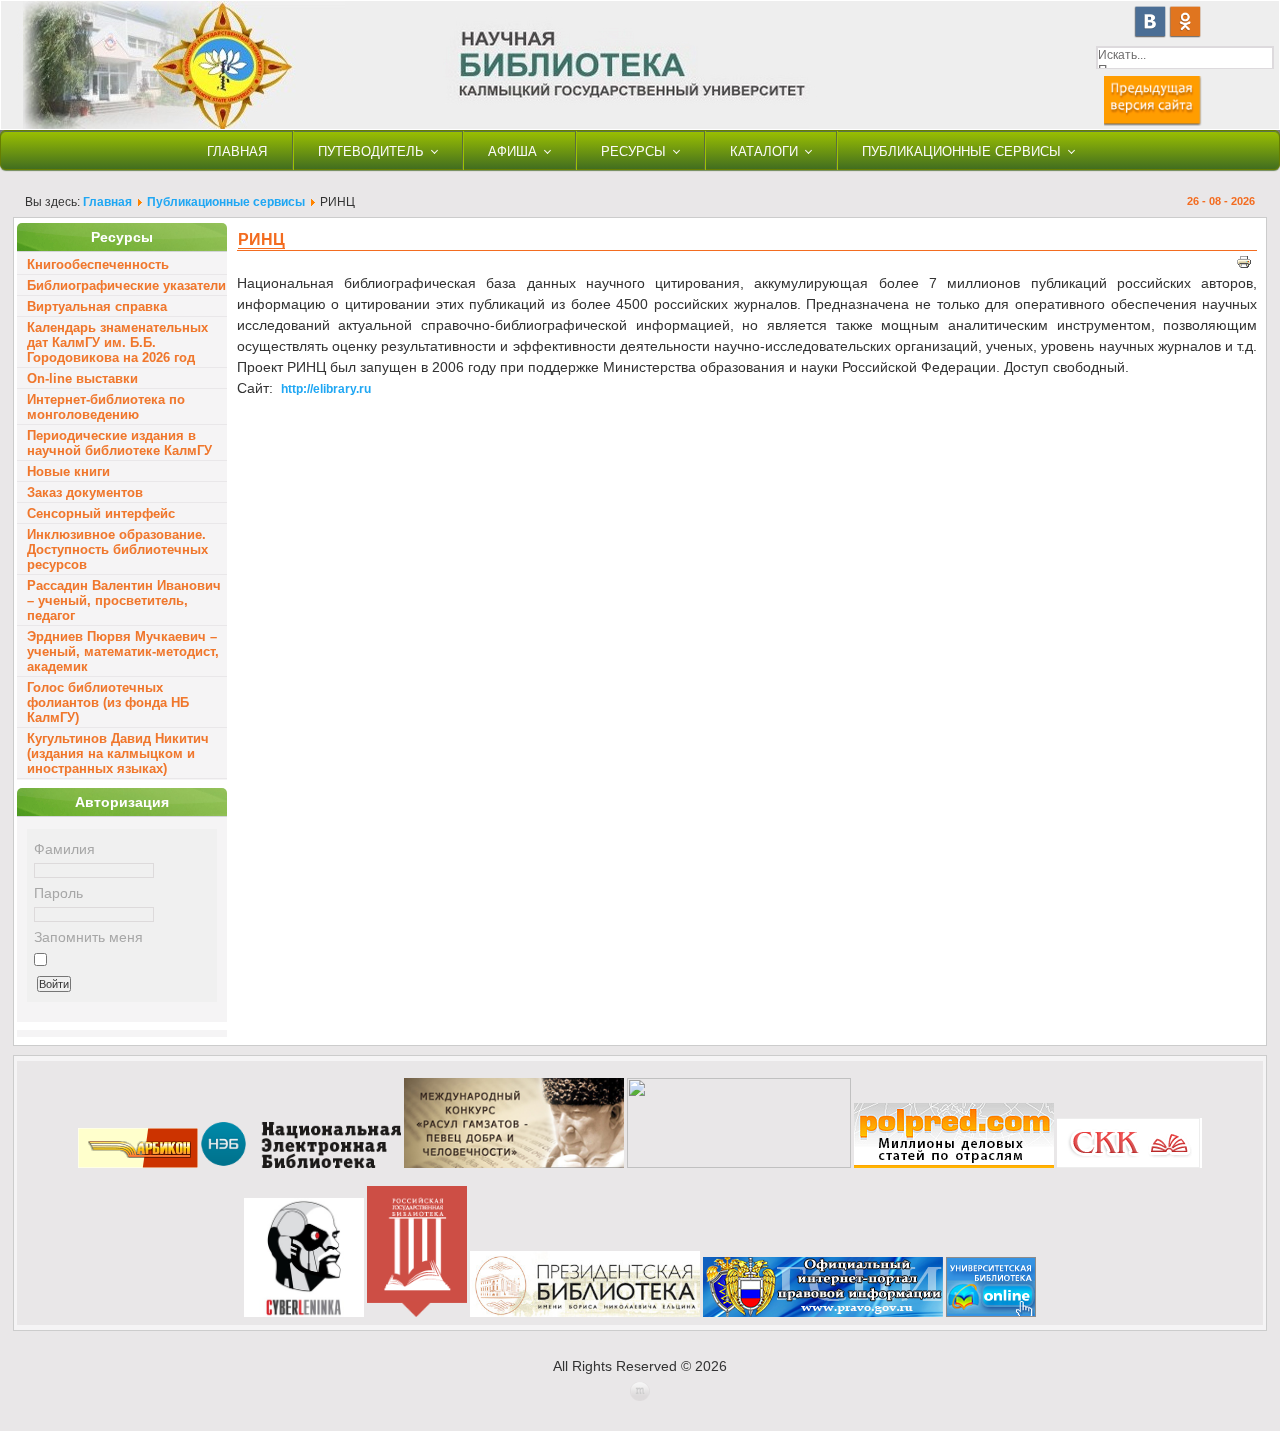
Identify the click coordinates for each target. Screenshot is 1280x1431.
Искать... (1122, 55)
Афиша (512, 151)
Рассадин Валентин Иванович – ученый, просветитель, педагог (124, 600)
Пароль (58, 893)
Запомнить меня (88, 937)
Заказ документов (85, 492)
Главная (237, 151)
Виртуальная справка (97, 306)
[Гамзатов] (514, 1164)
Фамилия (64, 849)
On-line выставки (82, 378)
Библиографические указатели (126, 285)
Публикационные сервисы (961, 151)
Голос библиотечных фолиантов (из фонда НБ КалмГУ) (108, 702)
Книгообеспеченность (98, 264)
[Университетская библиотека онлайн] (991, 1313)
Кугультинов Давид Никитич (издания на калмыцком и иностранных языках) (118, 753)
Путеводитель (371, 151)
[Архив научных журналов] (739, 1164)
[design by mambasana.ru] (640, 1397)
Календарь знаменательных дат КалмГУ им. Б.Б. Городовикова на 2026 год (117, 342)
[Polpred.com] (954, 1164)
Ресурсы (633, 151)
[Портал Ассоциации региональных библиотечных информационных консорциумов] (138, 1164)
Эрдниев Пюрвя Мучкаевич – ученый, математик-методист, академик (123, 651)
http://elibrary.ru (326, 389)
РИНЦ (261, 239)
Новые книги (68, 471)
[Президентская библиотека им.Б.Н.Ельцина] (585, 1313)
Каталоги (764, 151)
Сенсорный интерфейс (101, 513)
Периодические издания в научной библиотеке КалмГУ (119, 443)
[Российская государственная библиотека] (417, 1313)
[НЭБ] (301, 1164)
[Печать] (1244, 265)
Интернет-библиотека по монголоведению (106, 407)
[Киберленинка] (304, 1313)
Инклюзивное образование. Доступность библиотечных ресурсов (117, 549)
